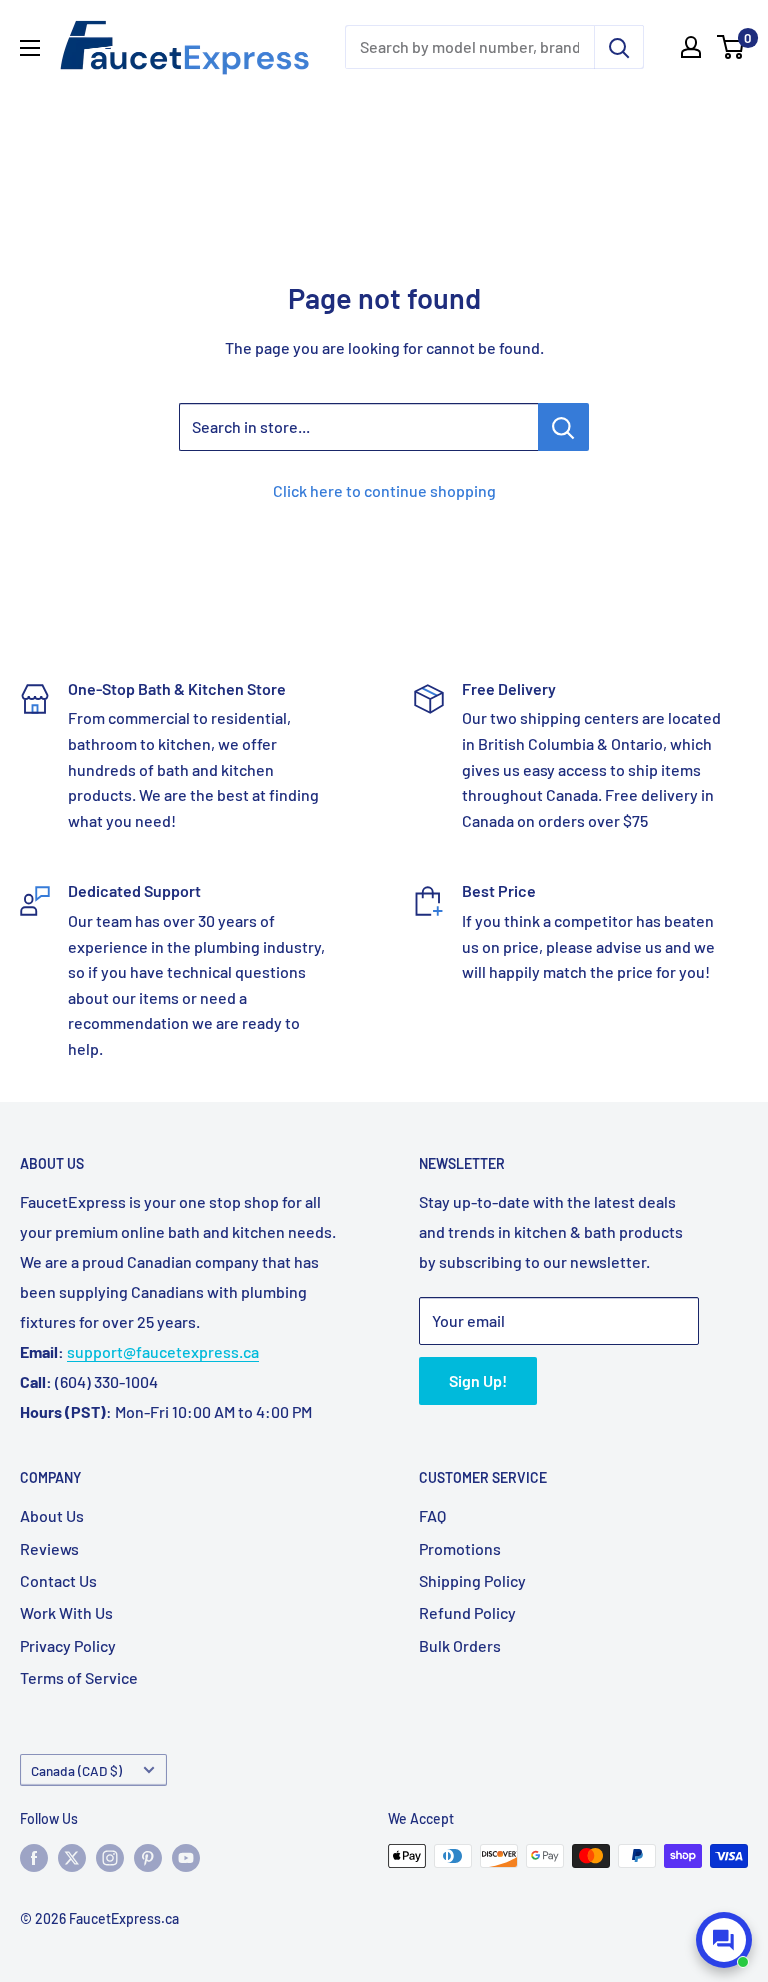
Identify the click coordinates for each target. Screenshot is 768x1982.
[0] (731, 47)
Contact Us (58, 1580)
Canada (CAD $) (76, 1770)
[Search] (619, 47)
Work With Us (66, 1612)
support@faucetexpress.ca (163, 1351)
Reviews (49, 1548)
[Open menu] (30, 48)
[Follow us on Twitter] (72, 1858)
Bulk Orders (460, 1645)
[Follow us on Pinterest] (148, 1858)
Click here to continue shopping (384, 490)
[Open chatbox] (724, 1940)
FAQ (432, 1515)
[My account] (691, 47)
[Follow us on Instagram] (110, 1858)
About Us (52, 1515)
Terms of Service (79, 1677)
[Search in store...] (563, 427)
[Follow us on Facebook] (34, 1858)
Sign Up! (478, 1380)
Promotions (460, 1548)
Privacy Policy (68, 1645)
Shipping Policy (472, 1580)
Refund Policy (467, 1612)
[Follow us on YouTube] (186, 1858)
